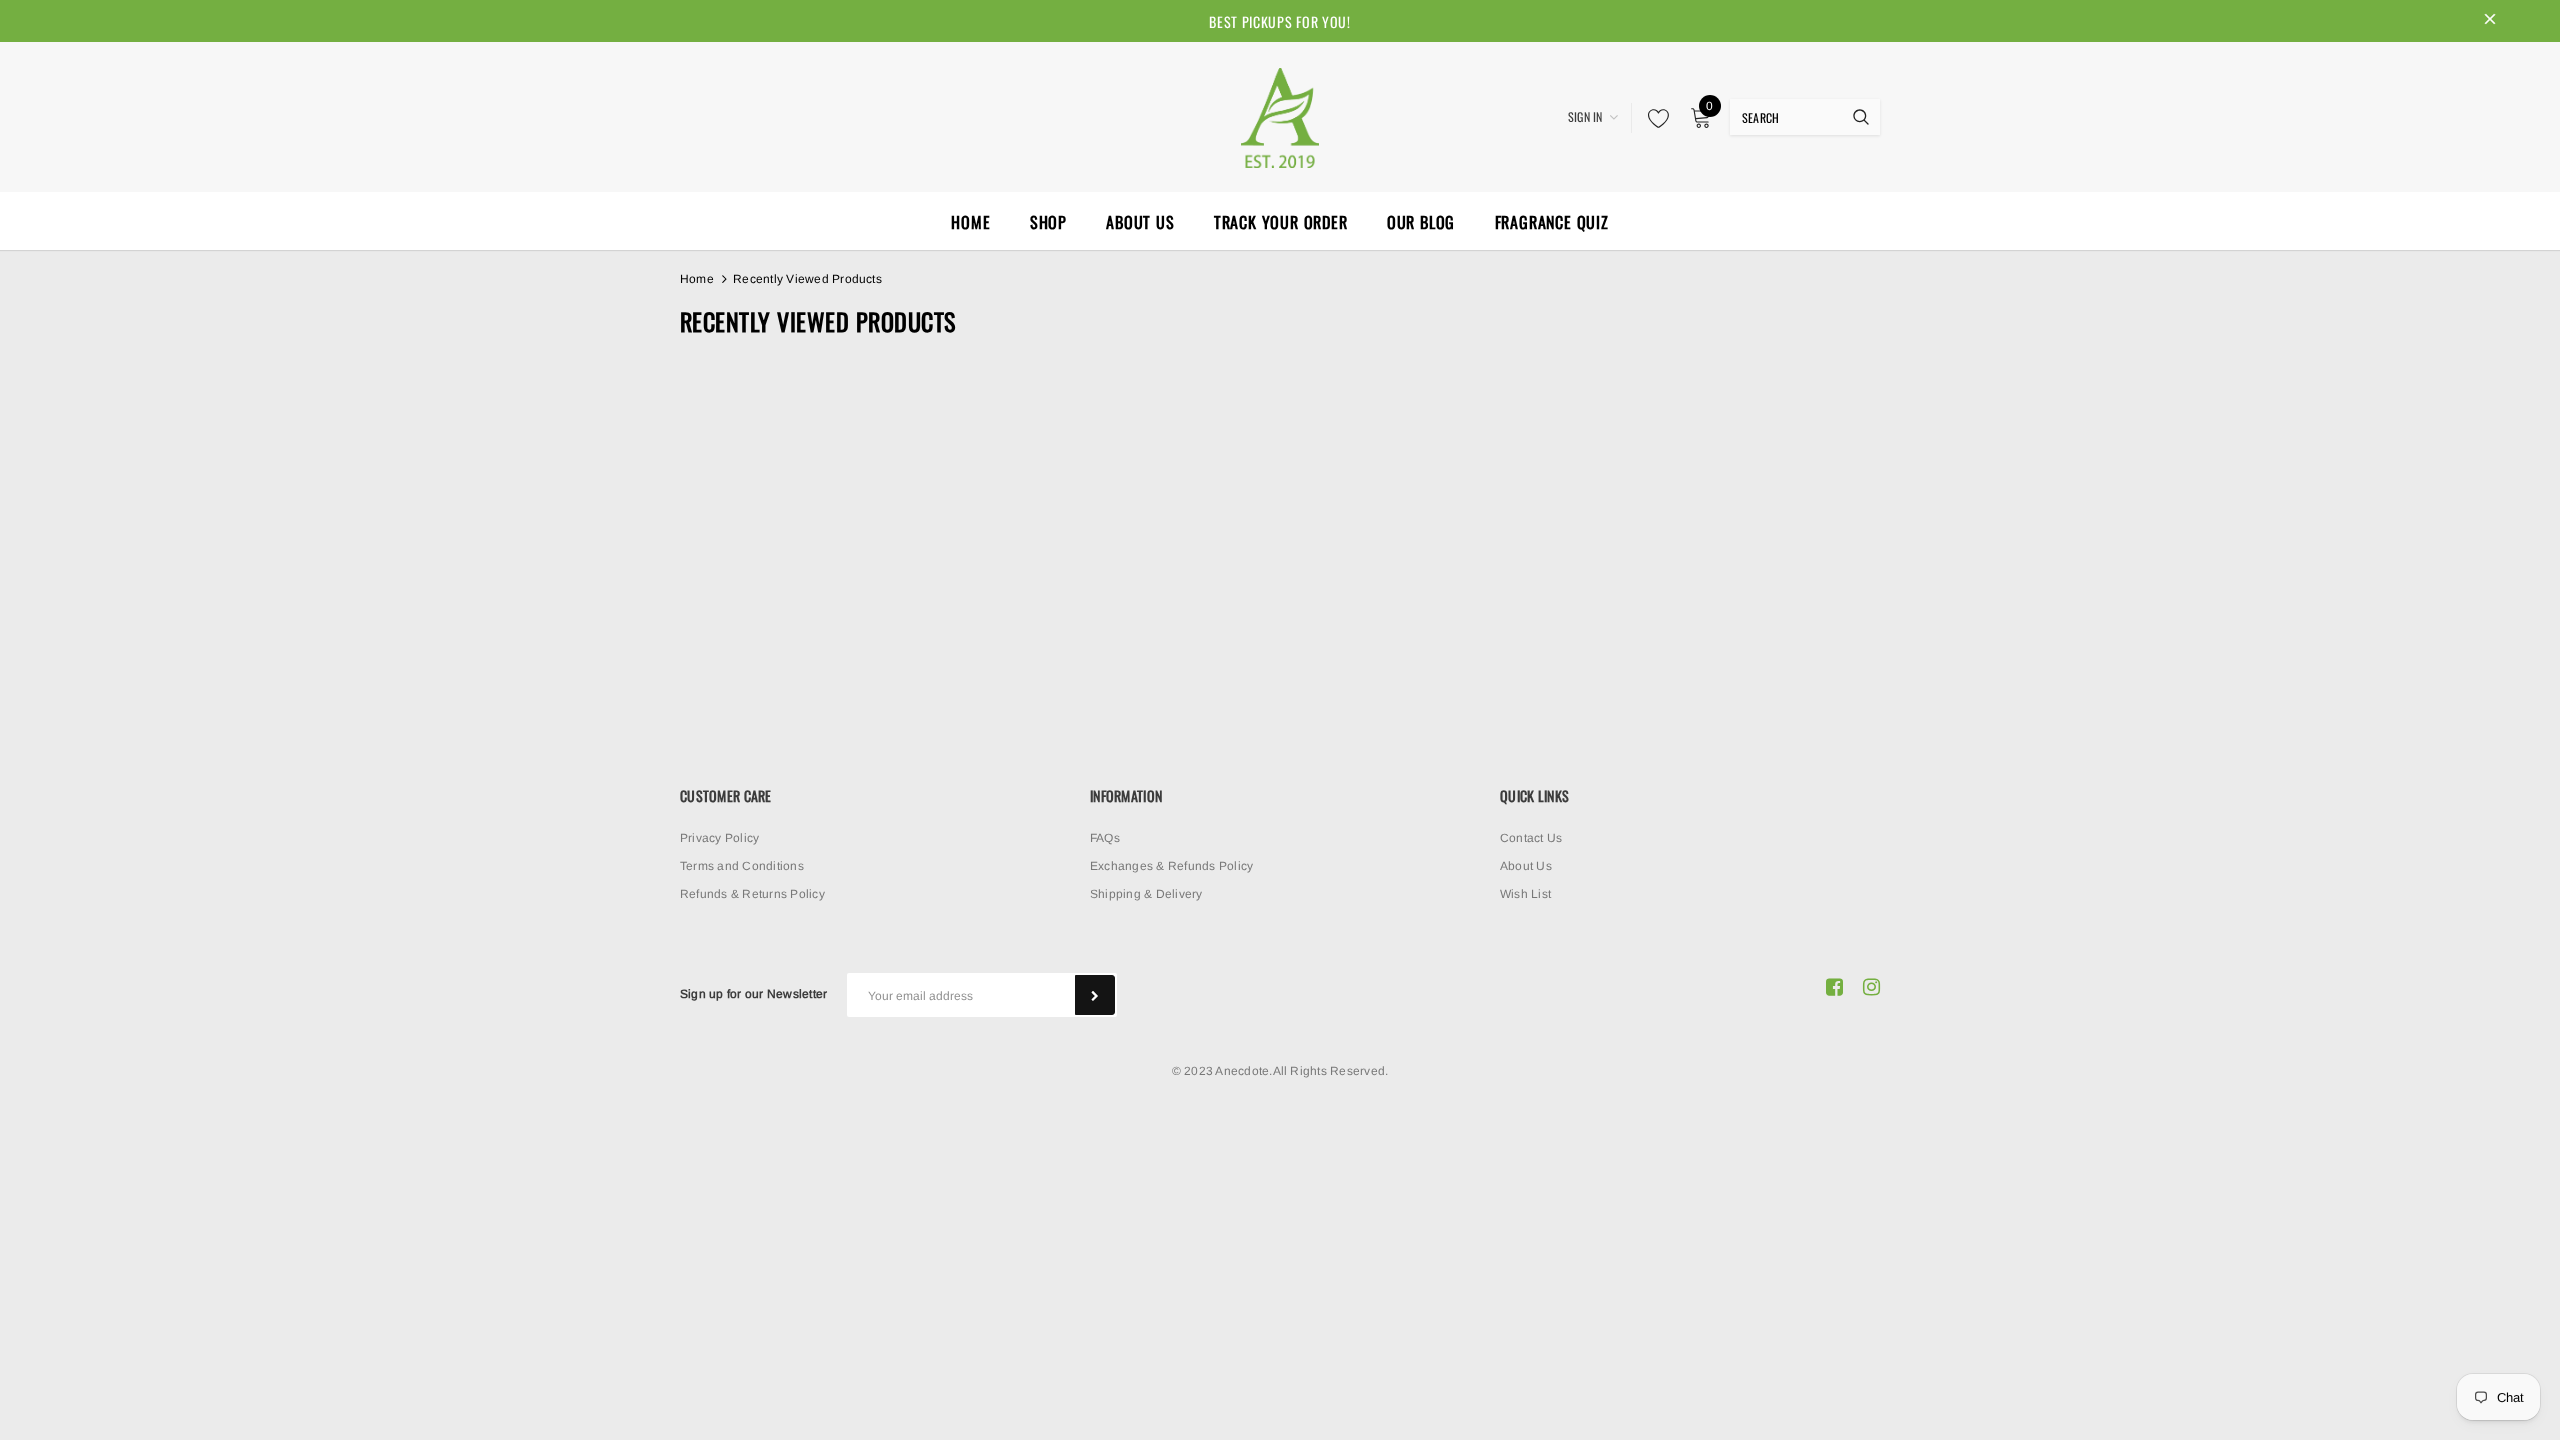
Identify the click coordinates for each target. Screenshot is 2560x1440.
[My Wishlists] (1653, 118)
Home (697, 279)
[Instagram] (1871, 987)
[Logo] (1280, 115)
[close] (2490, 21)
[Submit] (1095, 995)
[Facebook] (1834, 987)
